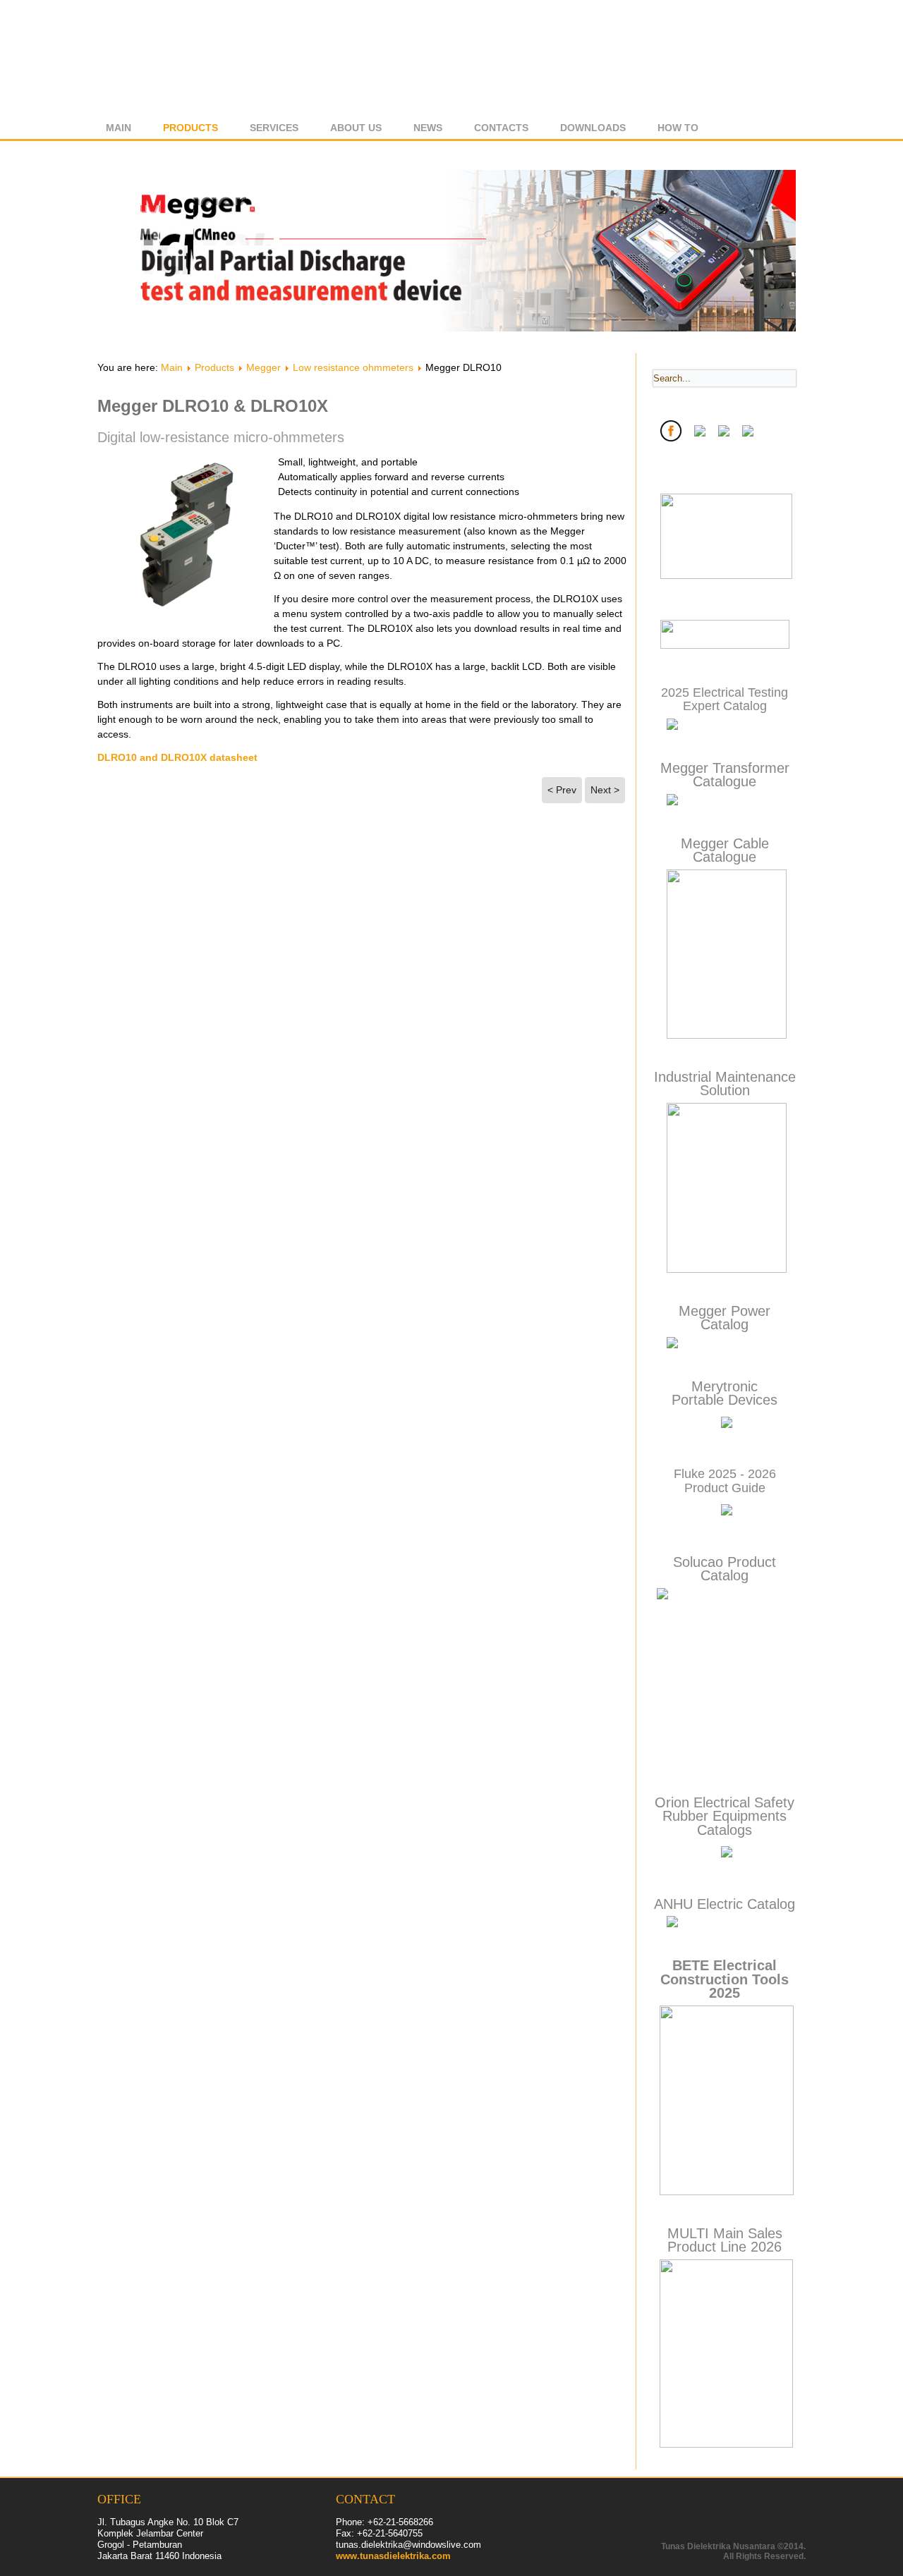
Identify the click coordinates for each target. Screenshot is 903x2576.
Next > (605, 790)
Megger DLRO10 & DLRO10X (213, 406)
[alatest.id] (725, 646)
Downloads (593, 128)
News (428, 128)
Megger (263, 367)
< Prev (562, 790)
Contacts (501, 128)
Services (274, 128)
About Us (356, 128)
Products (190, 128)
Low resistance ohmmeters (353, 367)
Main (119, 128)
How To (678, 128)
